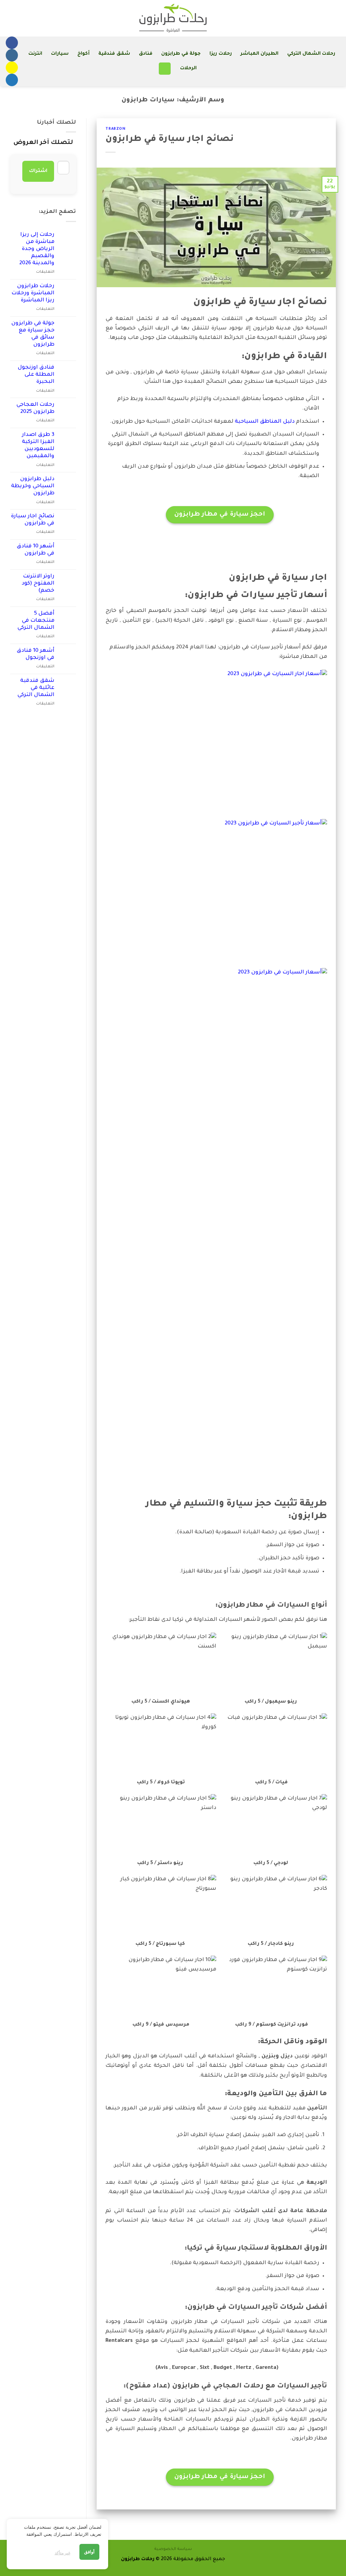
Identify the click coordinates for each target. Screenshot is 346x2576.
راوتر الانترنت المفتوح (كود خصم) (38, 584)
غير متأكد (63, 2553)
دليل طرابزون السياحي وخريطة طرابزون (33, 486)
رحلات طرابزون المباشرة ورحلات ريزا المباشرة (33, 293)
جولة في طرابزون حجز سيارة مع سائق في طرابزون (33, 334)
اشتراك (38, 171)
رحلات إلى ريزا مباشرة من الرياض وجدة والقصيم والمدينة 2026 (37, 249)
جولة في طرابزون (181, 54)
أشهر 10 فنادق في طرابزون (35, 550)
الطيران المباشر (259, 54)
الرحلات (188, 69)
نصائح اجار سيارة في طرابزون (169, 140)
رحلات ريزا (220, 54)
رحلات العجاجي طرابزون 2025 (35, 408)
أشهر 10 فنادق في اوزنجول (35, 654)
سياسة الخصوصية (173, 2549)
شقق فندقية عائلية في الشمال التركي (36, 688)
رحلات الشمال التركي (311, 54)
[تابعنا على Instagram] (12, 55)
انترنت (35, 54)
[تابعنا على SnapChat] (12, 68)
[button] (165, 69)
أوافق (89, 2552)
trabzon (115, 129)
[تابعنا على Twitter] (12, 80)
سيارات (60, 54)
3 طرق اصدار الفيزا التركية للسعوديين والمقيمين (38, 446)
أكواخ (83, 54)
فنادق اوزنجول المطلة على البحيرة (36, 375)
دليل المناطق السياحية (265, 422)
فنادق (146, 54)
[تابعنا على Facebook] (12, 43)
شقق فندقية (114, 54)
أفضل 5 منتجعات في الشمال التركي (36, 621)
